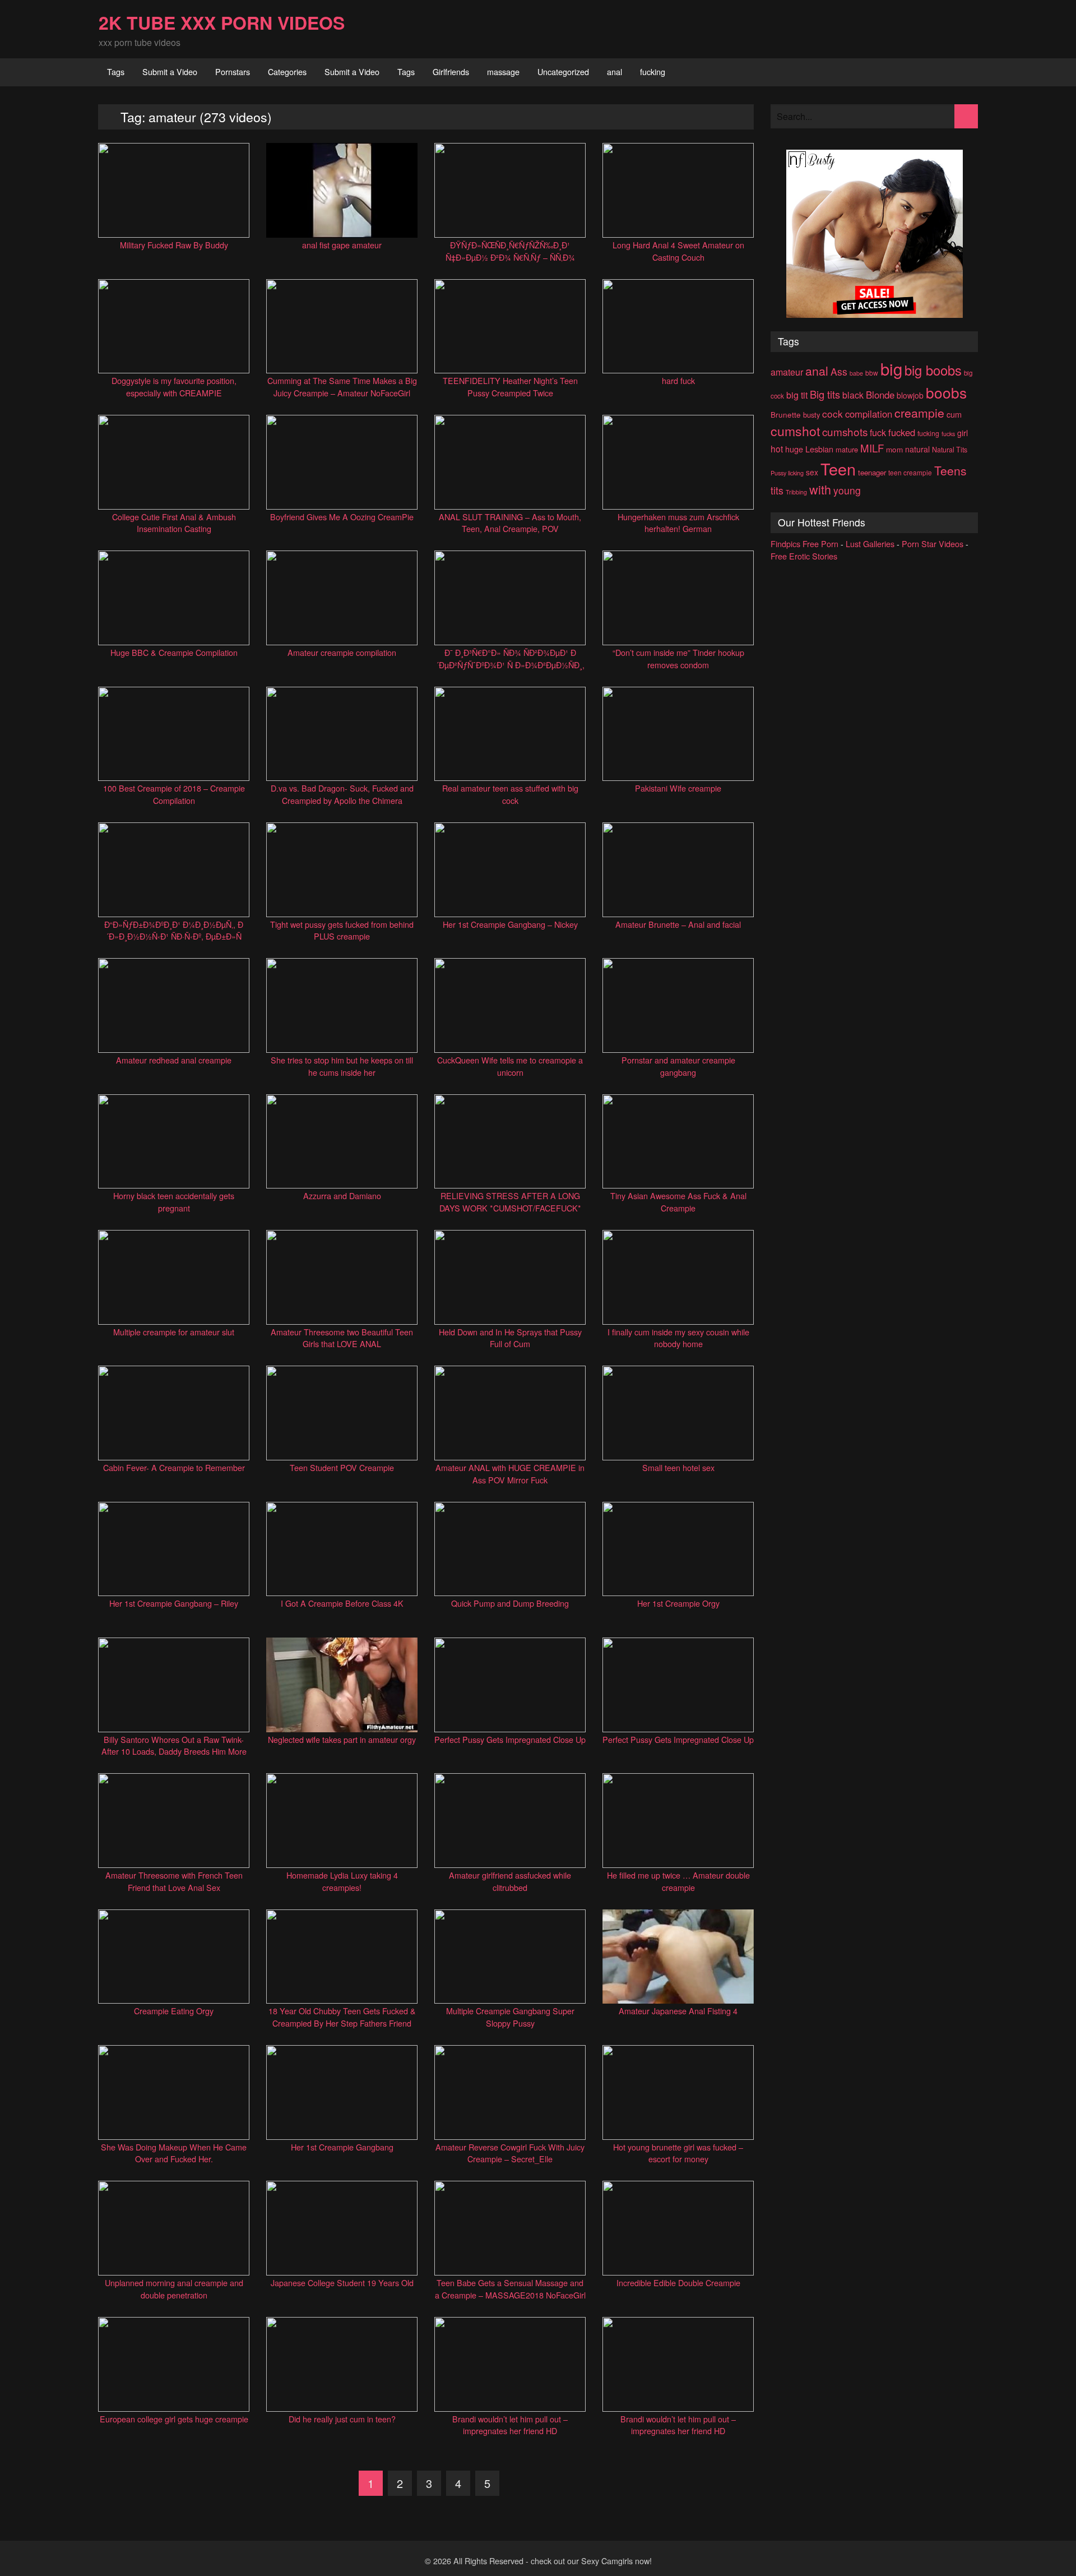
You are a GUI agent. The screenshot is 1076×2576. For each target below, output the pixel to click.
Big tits (825, 394)
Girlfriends (451, 71)
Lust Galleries (870, 544)
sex (812, 472)
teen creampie (910, 472)
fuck (878, 433)
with (820, 489)
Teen (838, 468)
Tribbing (796, 492)
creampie (919, 412)
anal (614, 71)
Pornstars (233, 71)
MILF (872, 448)
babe (856, 373)
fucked (902, 432)
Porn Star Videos (933, 544)
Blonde (880, 395)
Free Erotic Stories (804, 556)
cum (954, 414)
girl (963, 433)
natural (917, 449)
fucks (948, 434)
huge (794, 449)
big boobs (933, 370)
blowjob (910, 395)
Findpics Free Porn (804, 544)
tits (777, 490)
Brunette (786, 414)
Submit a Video (170, 71)
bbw (872, 373)
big (891, 368)
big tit (797, 395)
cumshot (795, 431)
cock (832, 413)
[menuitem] (116, 72)
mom (894, 449)
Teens (950, 470)
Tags (116, 71)
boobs (946, 392)
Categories (287, 71)
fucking (653, 71)
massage (503, 71)
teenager (872, 472)
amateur (787, 372)
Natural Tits (950, 450)
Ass (839, 371)
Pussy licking (787, 473)
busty (811, 415)
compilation (869, 414)
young (847, 490)
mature (847, 449)
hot (777, 448)
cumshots (845, 431)
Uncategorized (563, 71)
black (853, 395)
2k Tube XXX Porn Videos (222, 22)
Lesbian (819, 449)
